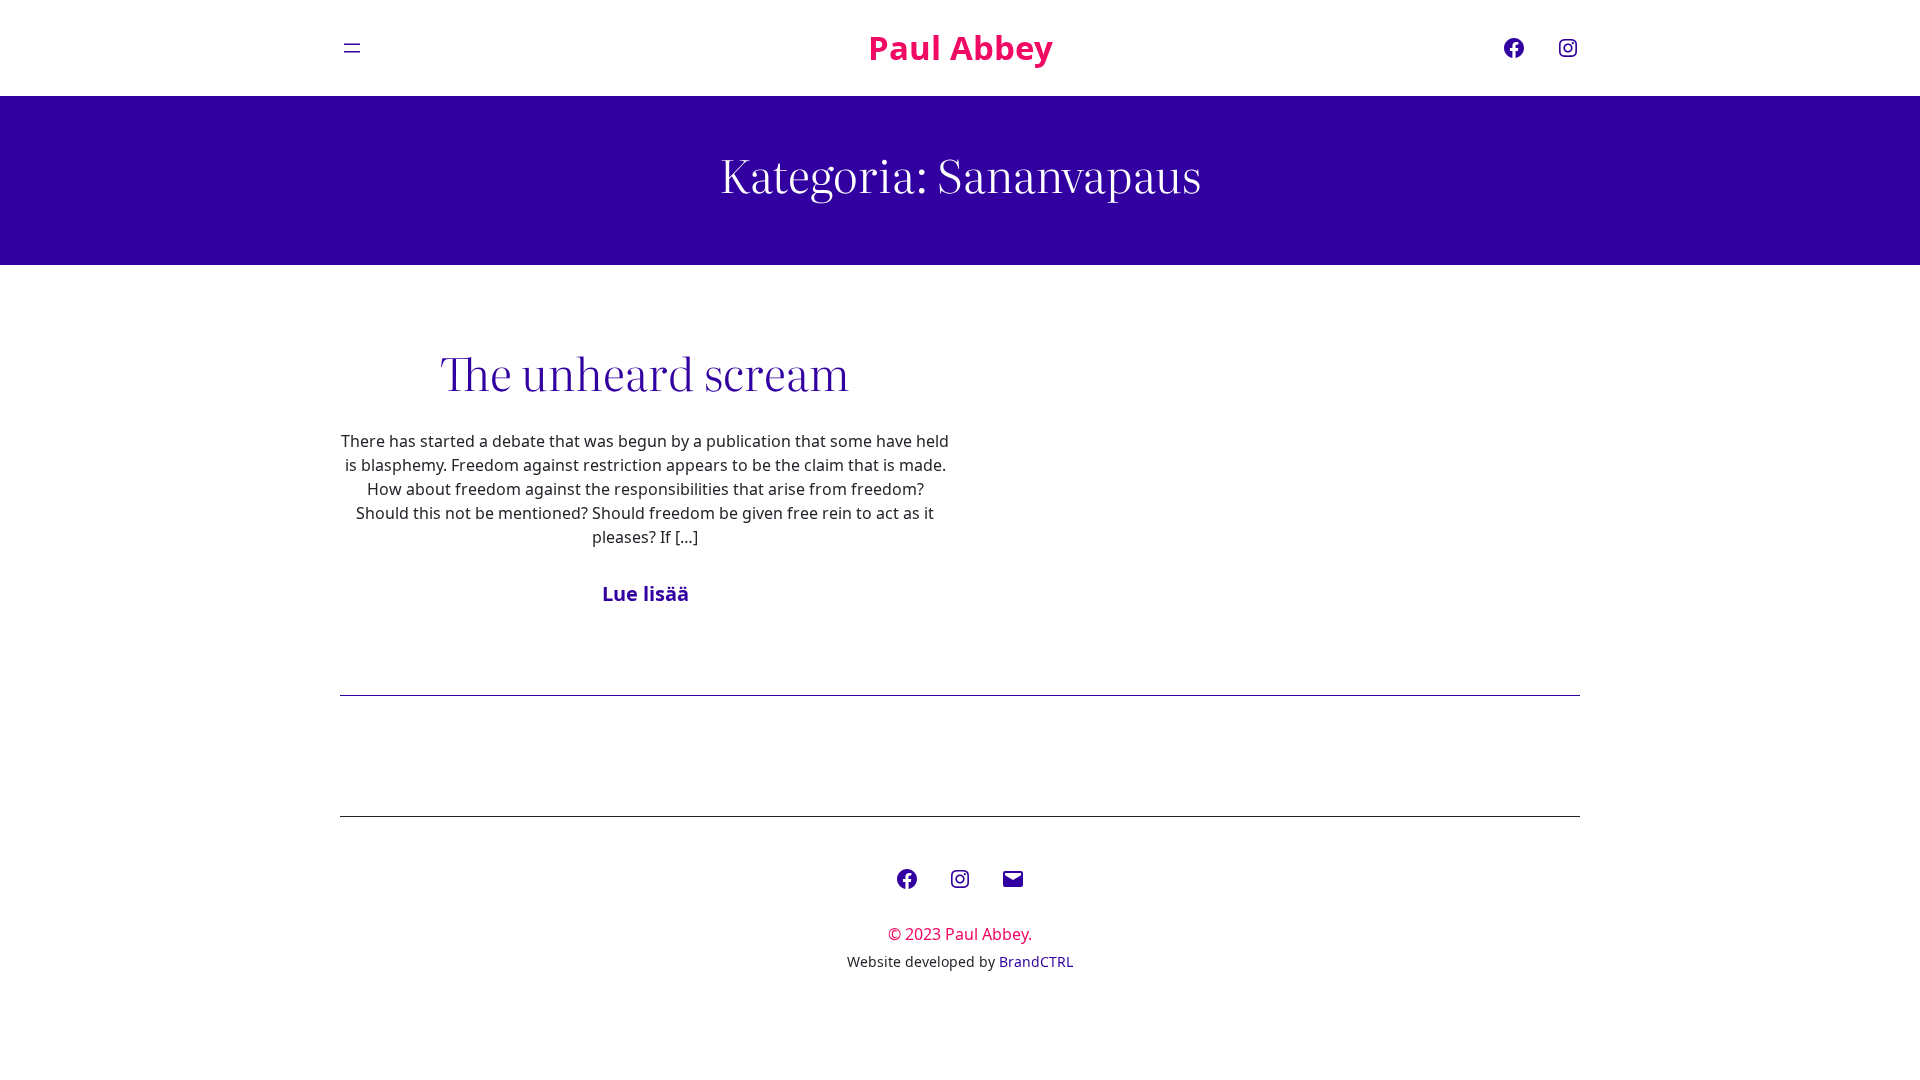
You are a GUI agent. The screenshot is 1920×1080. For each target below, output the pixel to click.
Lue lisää (645, 593)
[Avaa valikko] (352, 48)
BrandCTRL (1036, 961)
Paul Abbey (960, 47)
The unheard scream (645, 372)
